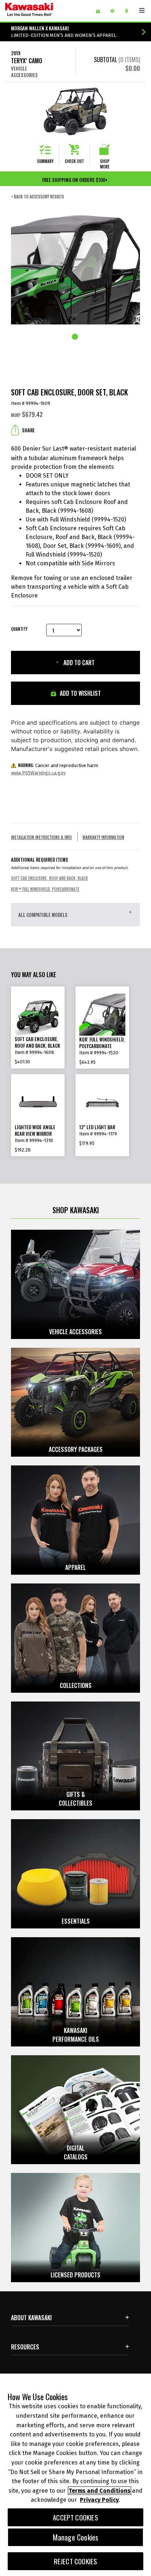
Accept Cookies (75, 2517)
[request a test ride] (115, 11)
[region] (75, 2475)
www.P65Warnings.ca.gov (38, 773)
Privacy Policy (99, 2500)
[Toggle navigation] (142, 11)
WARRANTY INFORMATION (103, 837)
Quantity (19, 629)
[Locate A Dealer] (129, 11)
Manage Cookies (76, 2537)
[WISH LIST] (101, 11)
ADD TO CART (78, 663)
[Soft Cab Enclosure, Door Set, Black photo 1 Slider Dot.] (75, 337)
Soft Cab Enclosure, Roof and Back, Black (49, 878)
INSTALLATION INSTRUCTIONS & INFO (41, 837)
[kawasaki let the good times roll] (47, 11)
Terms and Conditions (100, 2491)
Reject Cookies (76, 2561)
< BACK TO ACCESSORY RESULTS (38, 197)
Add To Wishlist (80, 693)
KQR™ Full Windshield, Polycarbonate (45, 889)
